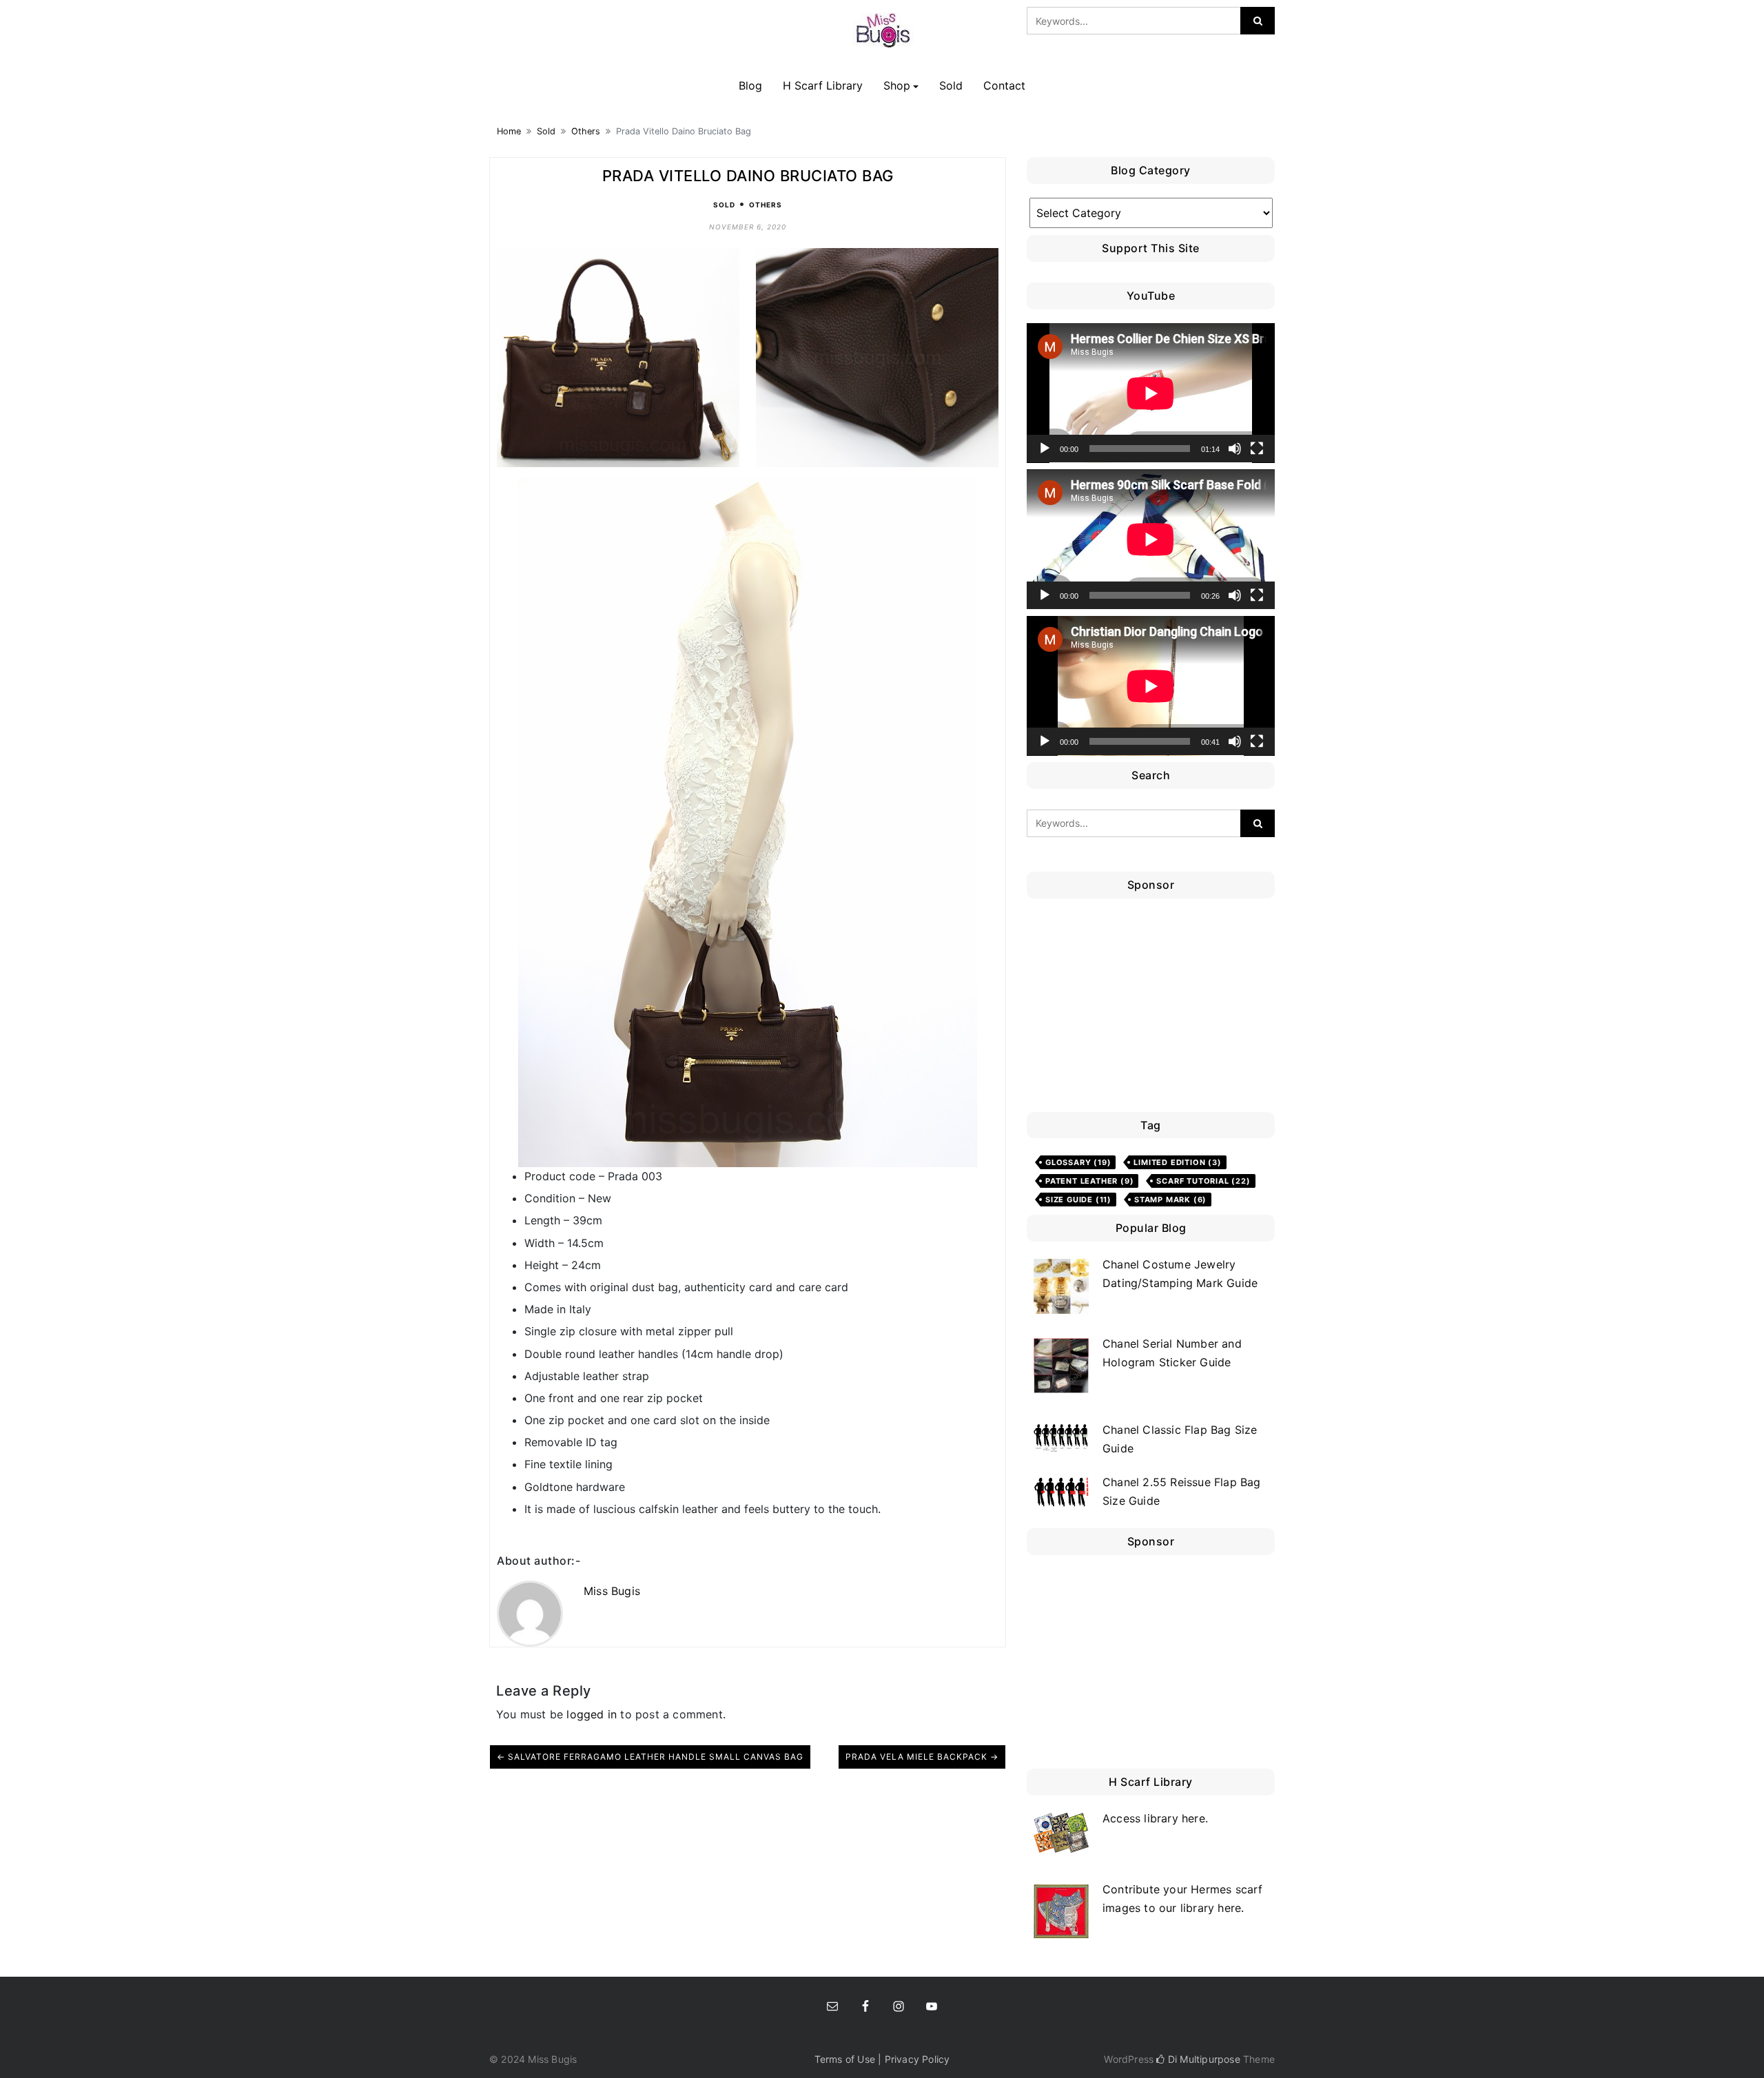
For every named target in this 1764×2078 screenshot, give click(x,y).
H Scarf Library (823, 85)
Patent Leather (1089, 1181)
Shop (897, 85)
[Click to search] (1258, 21)
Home (509, 131)
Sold (951, 85)
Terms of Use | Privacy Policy (882, 2059)
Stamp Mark (1170, 1200)
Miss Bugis (612, 1591)
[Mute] (1235, 449)
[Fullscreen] (1257, 449)
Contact (1004, 85)
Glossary (1078, 1162)
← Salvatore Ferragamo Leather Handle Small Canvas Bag (650, 1757)
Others (586, 131)
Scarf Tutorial (1203, 1181)
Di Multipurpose (1202, 2059)
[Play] (1045, 449)
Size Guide (1078, 1200)
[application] (1151, 393)
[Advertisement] (1154, 1009)
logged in (592, 1714)
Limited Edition (1177, 1162)
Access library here (1154, 1818)
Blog (750, 85)
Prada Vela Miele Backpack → (922, 1757)
